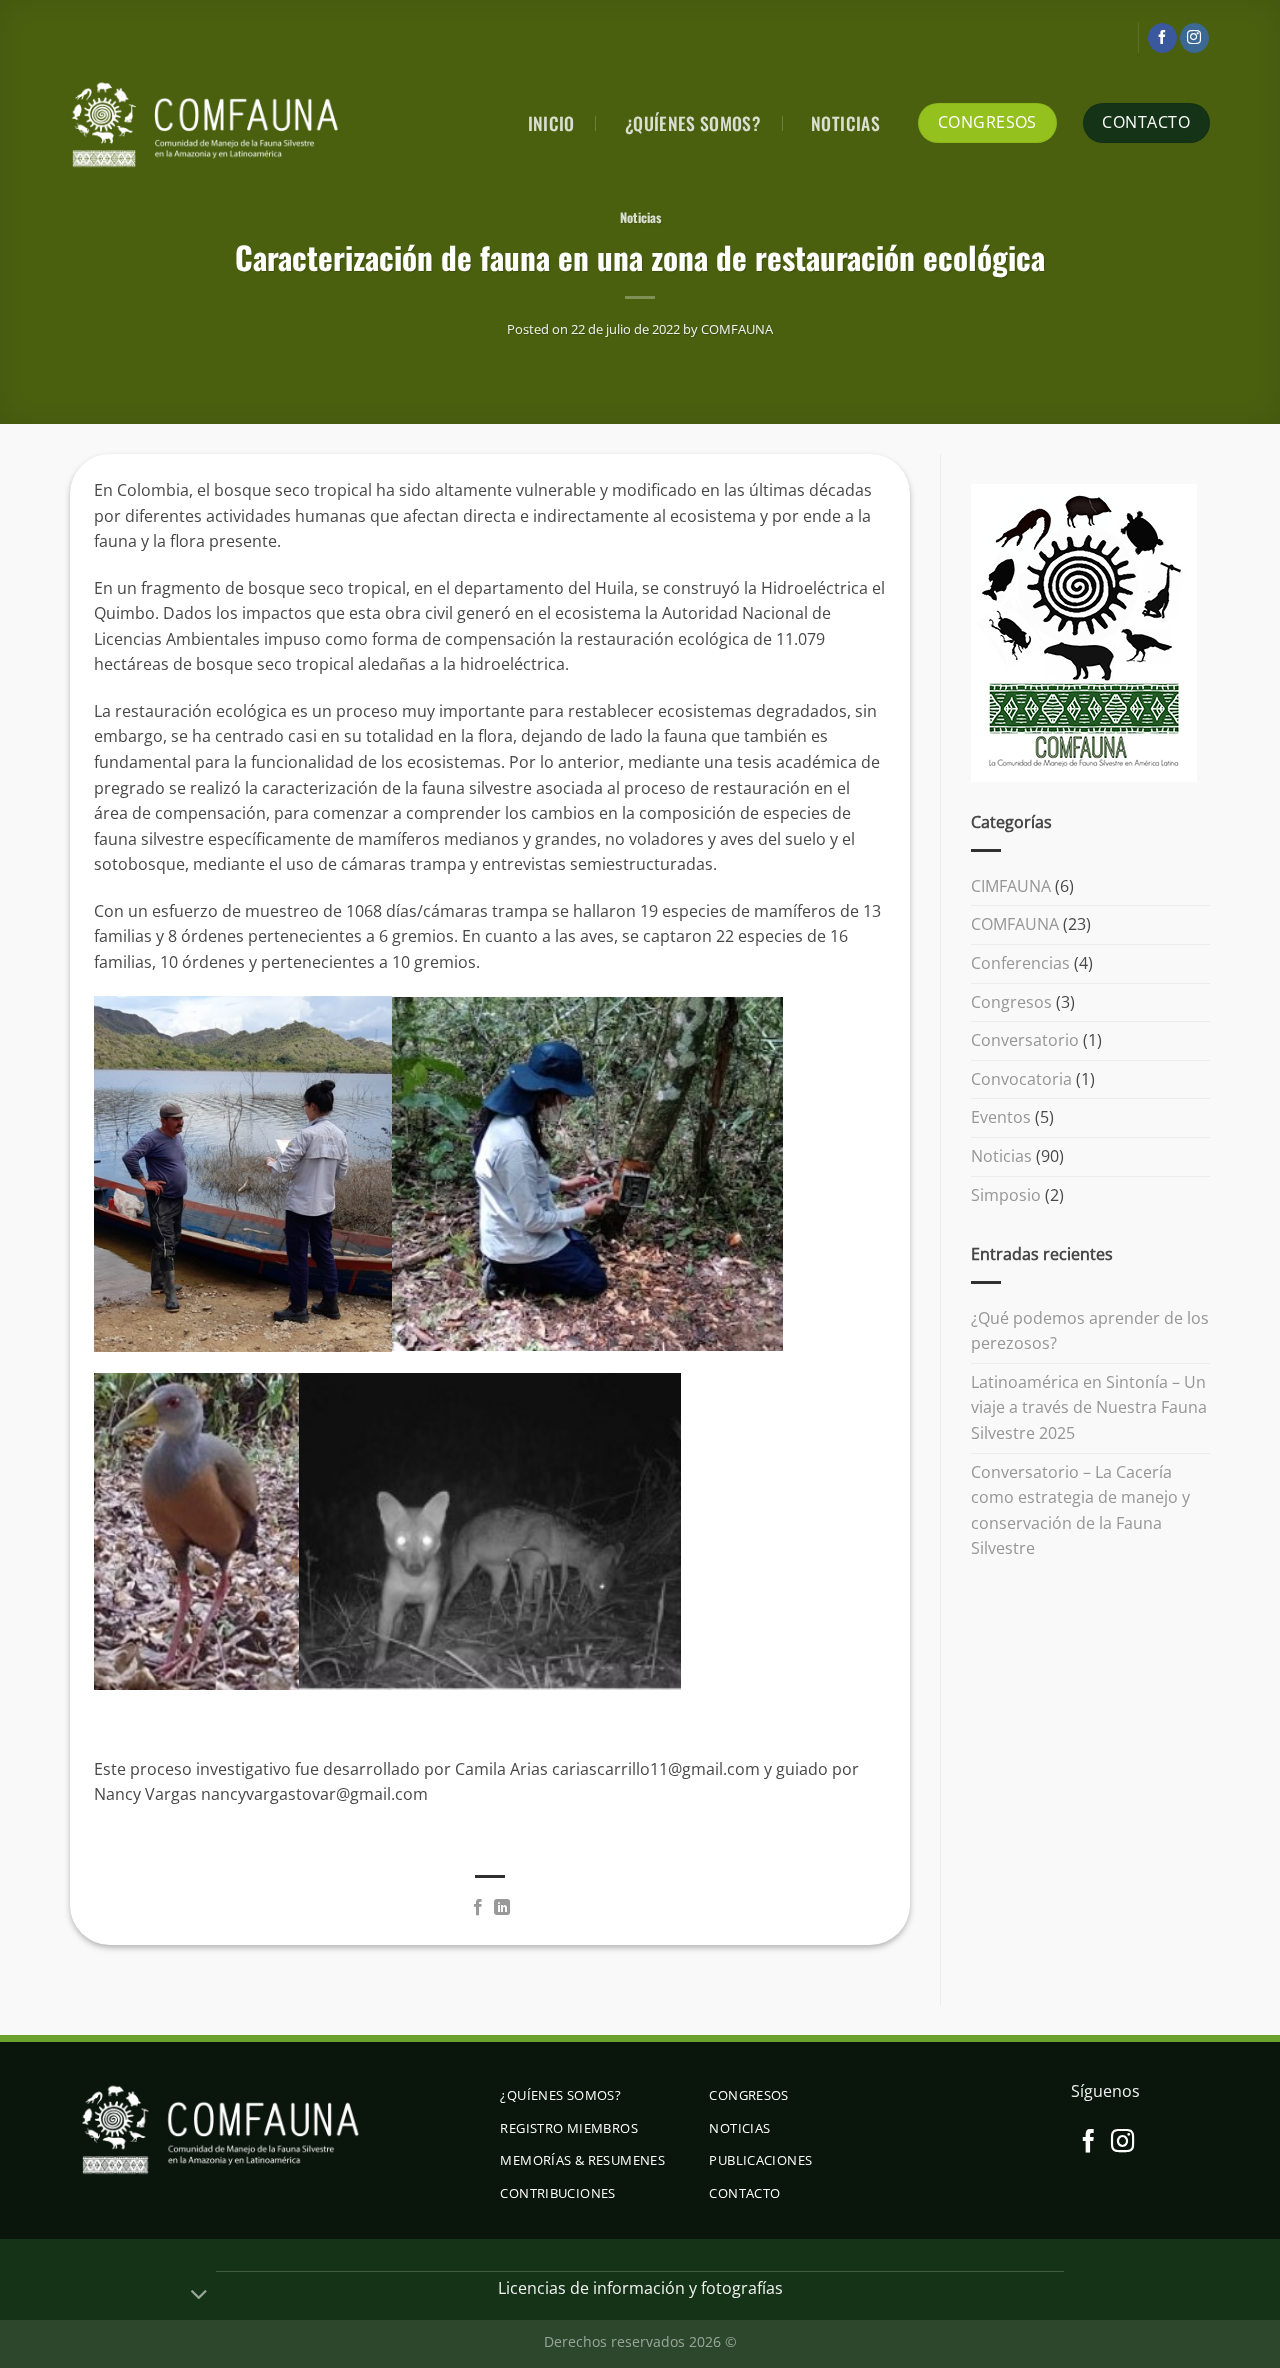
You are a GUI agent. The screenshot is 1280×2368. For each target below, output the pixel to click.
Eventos (1001, 1117)
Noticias (640, 217)
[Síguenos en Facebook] (1162, 38)
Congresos (1011, 1001)
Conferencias (1020, 963)
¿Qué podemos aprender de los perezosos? (1090, 1330)
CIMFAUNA (1011, 886)
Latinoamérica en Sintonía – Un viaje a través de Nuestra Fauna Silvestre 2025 (1089, 1407)
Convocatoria (1021, 1079)
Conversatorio (1025, 1040)
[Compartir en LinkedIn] (502, 1908)
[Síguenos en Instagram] (1194, 38)
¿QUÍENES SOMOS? (693, 123)
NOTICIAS (845, 123)
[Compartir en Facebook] (478, 1908)
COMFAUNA (737, 329)
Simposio (1006, 1194)
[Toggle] (199, 2296)
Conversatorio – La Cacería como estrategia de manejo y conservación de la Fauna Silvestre (1080, 1509)
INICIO (551, 123)
